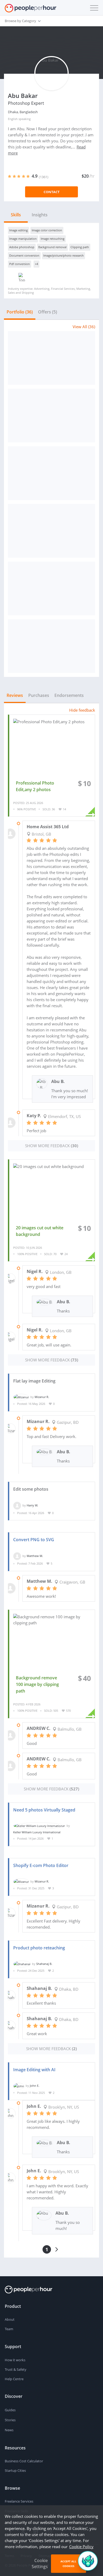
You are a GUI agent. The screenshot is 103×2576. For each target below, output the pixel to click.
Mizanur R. (42, 1397)
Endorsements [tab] (69, 695)
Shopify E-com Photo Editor (41, 1865)
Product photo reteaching (39, 1948)
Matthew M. (35, 1556)
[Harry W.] (17, 1505)
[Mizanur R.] (21, 1397)
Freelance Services (19, 2501)
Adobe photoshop (22, 247)
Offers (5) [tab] (48, 312)
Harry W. (32, 1505)
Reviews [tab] (15, 695)
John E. (35, 2086)
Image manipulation (23, 239)
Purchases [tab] (39, 695)
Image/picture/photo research (64, 255)
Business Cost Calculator (24, 2461)
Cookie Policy (81, 2547)
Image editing (18, 230)
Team (9, 2329)
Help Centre (14, 2379)
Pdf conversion (20, 264)
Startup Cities (15, 2470)
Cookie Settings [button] (40, 2563)
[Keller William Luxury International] (39, 1826)
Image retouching (53, 239)
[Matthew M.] (17, 1556)
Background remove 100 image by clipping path (37, 1684)
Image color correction (47, 230)
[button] (93, 8)
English (13, 119)
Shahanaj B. (44, 1964)
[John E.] (19, 2086)
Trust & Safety (16, 2369)
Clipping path (80, 247)
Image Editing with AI (34, 2070)
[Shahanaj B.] (22, 1964)
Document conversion (24, 255)
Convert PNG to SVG (34, 1540)
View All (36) (84, 327)
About (10, 2319)
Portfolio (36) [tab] (20, 312)
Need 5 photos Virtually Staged (44, 1810)
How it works (15, 2360)
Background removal (52, 247)
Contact (52, 192)
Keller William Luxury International (37, 1832)
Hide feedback (82, 710)
